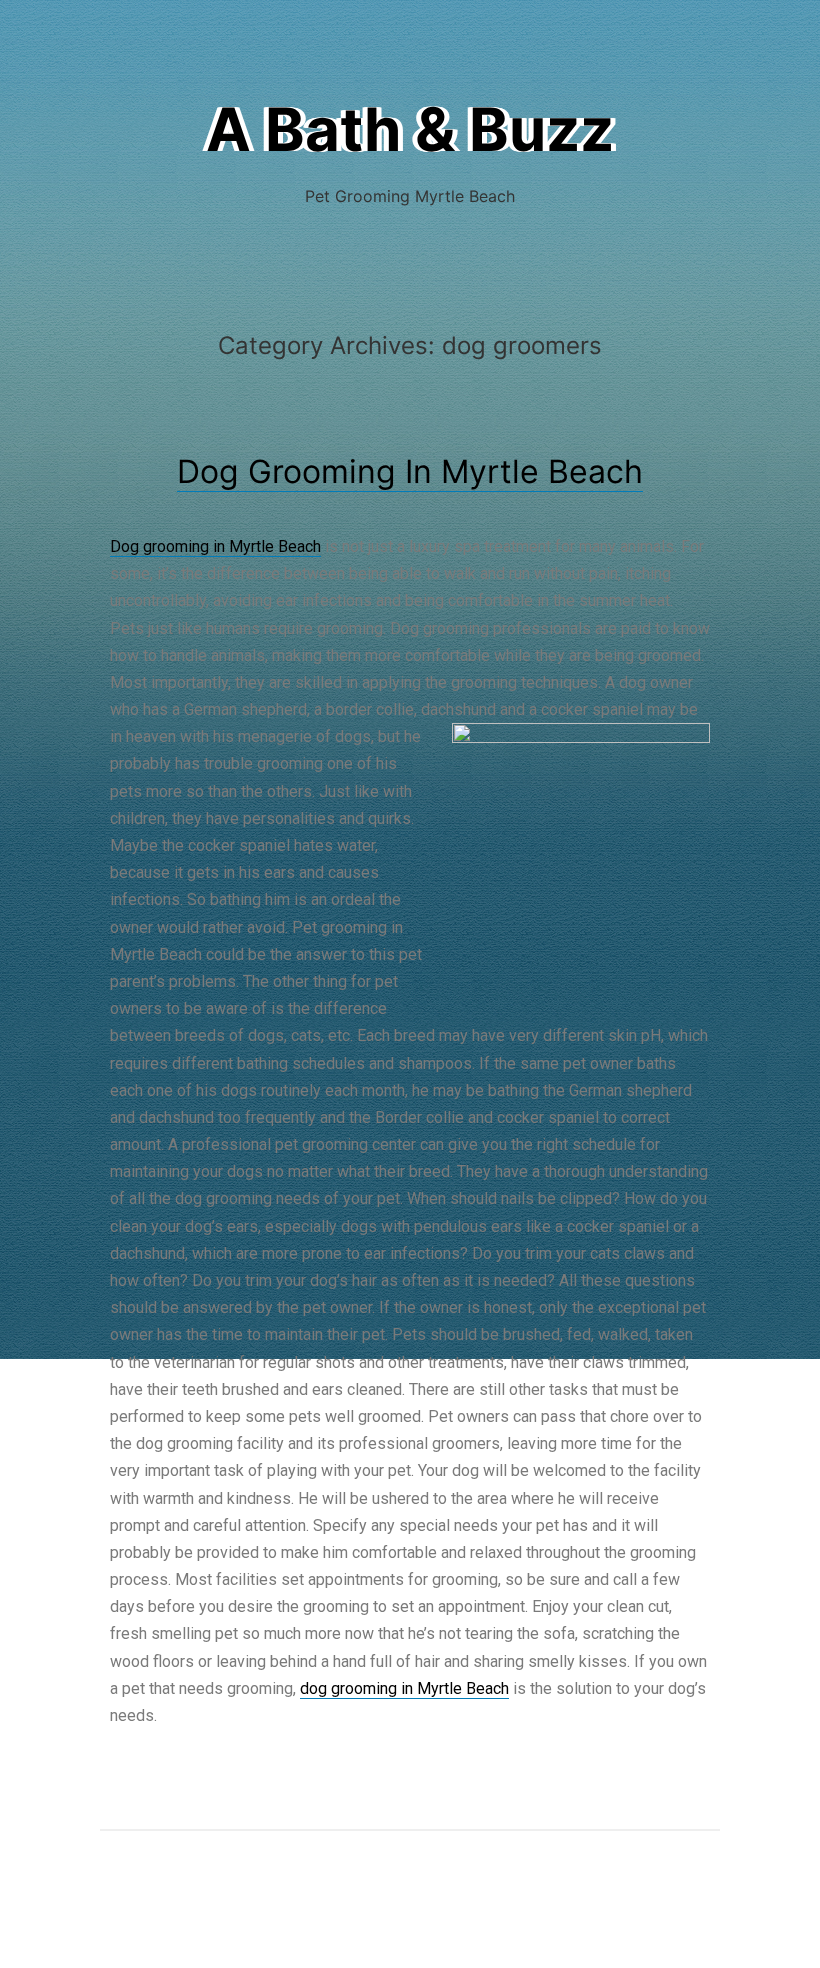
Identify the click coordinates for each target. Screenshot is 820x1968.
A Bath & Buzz (410, 129)
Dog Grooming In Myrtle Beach (410, 471)
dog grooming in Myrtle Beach (404, 1688)
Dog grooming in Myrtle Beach (215, 546)
